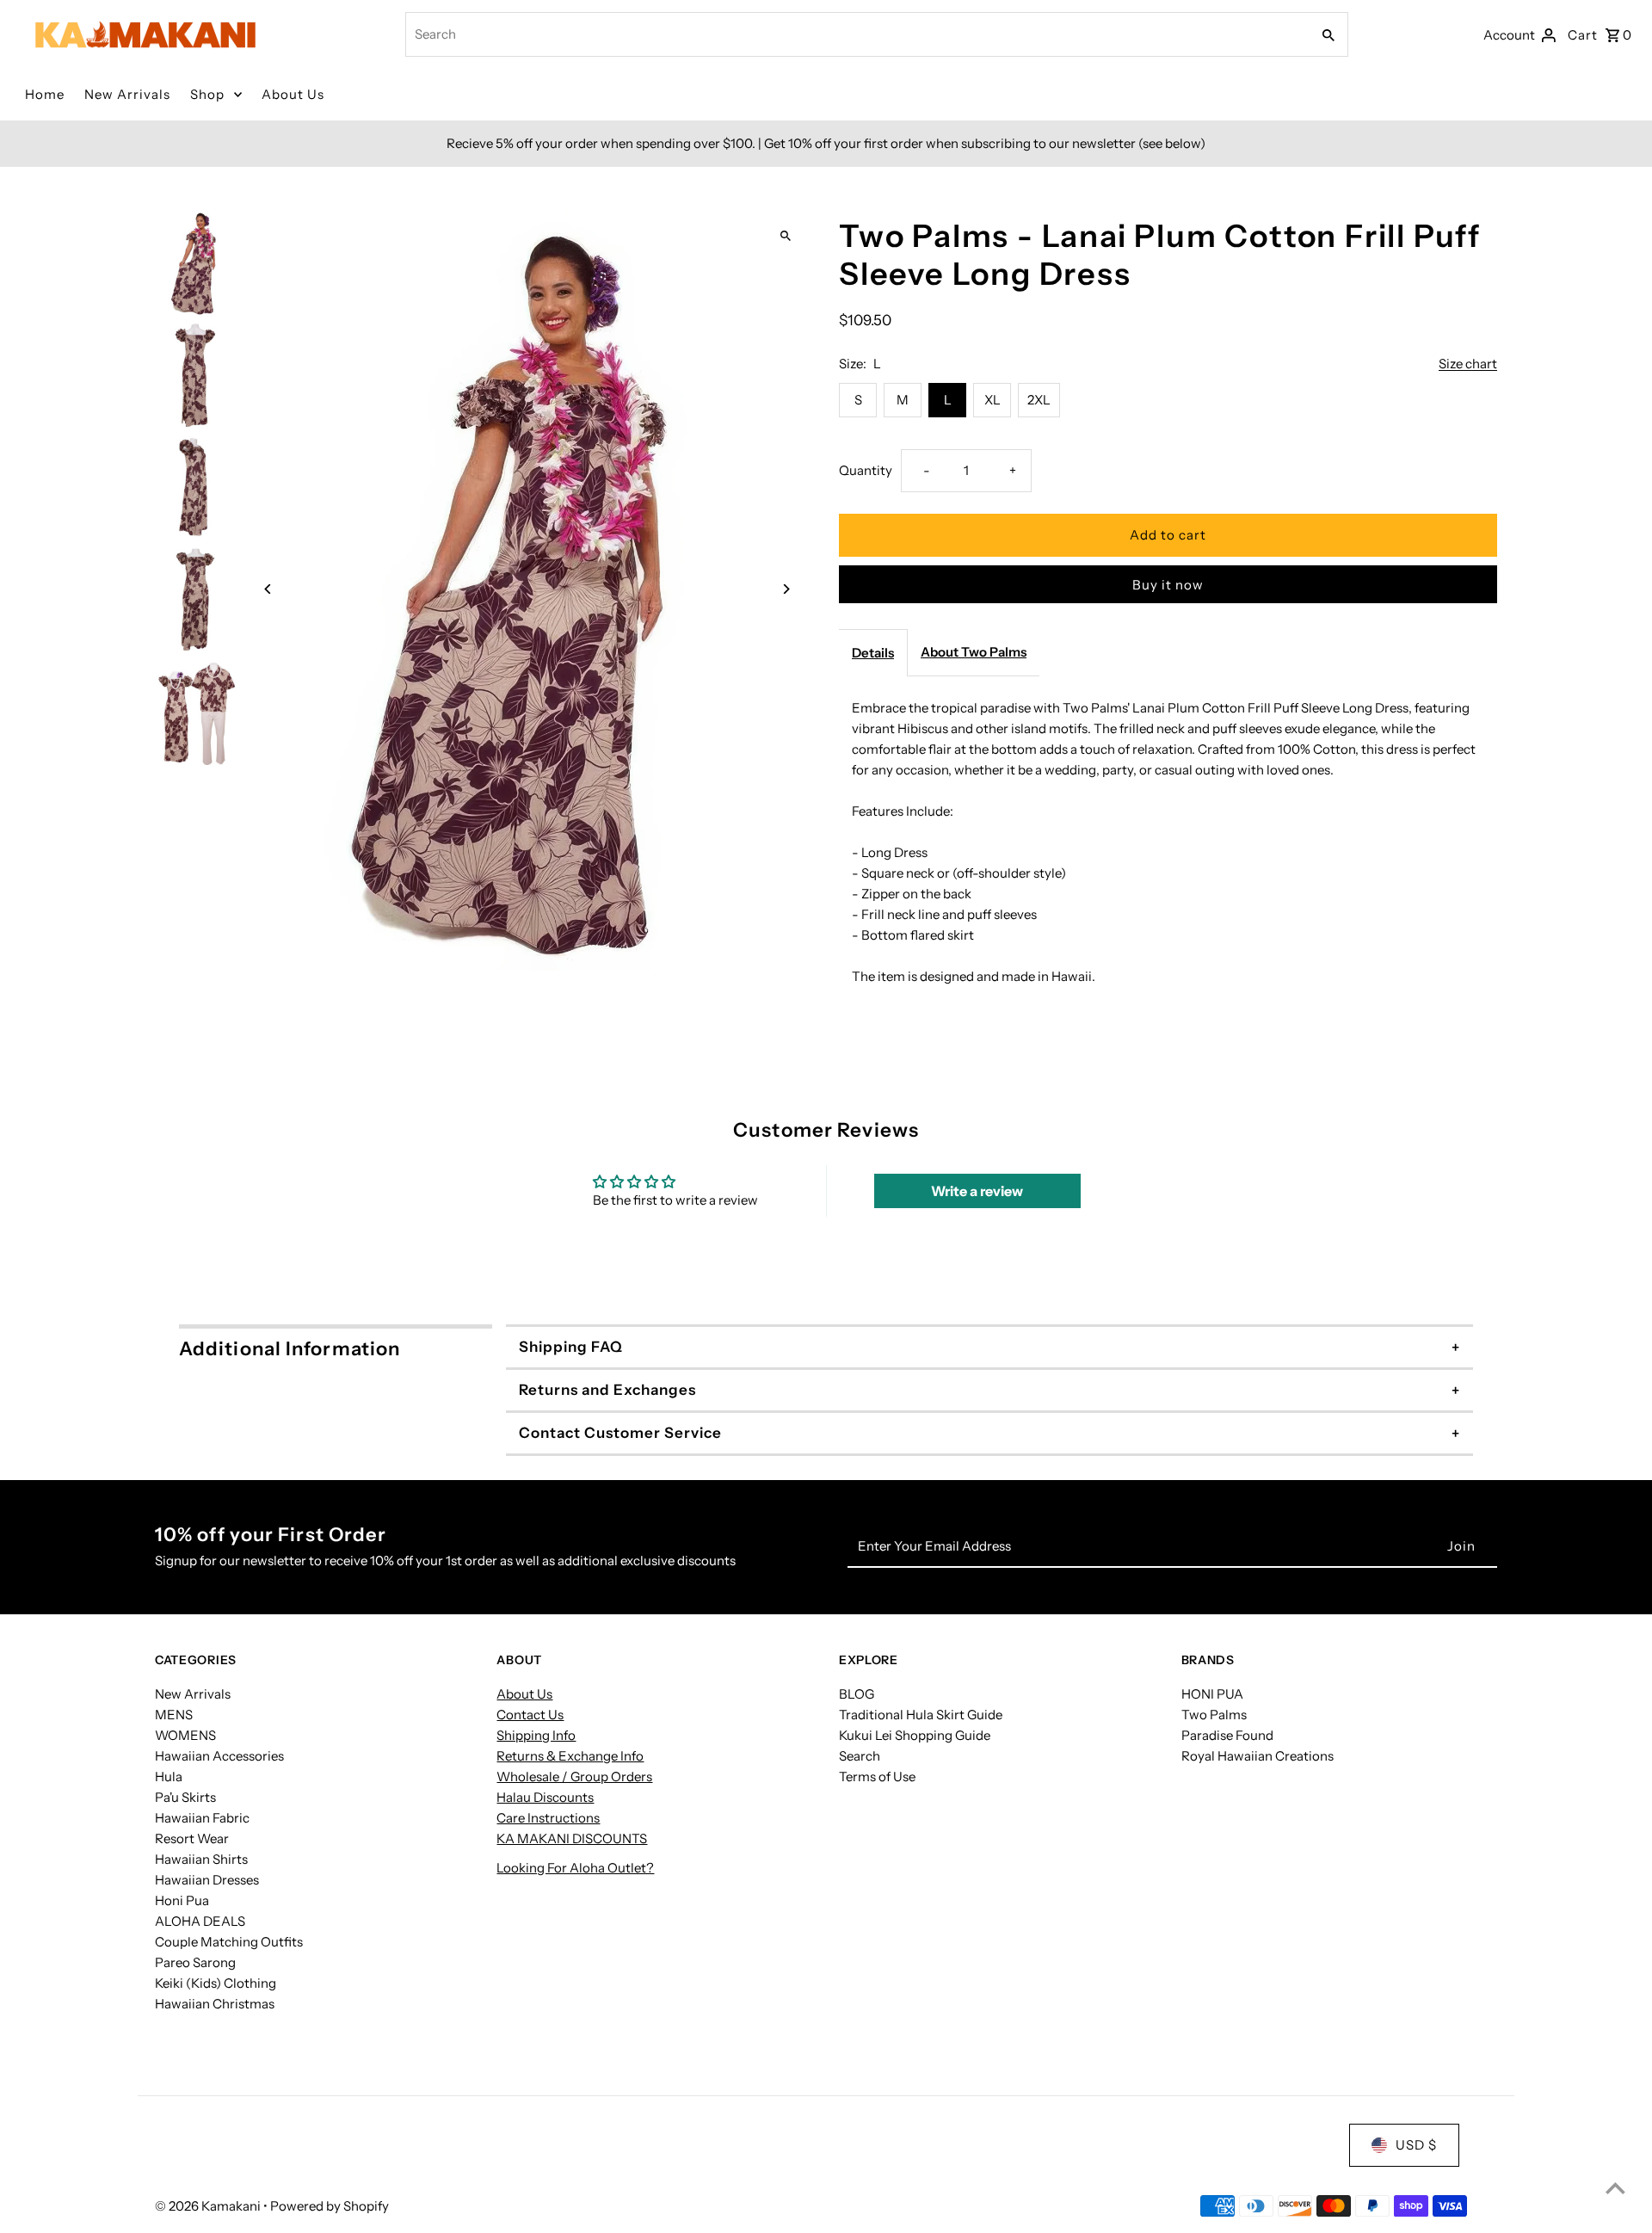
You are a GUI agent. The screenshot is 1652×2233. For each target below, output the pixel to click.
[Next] (785, 589)
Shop (207, 94)
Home (45, 94)
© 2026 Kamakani (209, 2206)
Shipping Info (536, 1735)
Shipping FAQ (571, 1347)
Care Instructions (548, 1818)
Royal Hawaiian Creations (1257, 1756)
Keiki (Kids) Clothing (216, 1983)
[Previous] (269, 589)
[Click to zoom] (785, 236)
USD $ (1416, 2145)
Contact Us (530, 1715)
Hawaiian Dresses (207, 1880)
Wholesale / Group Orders (574, 1777)
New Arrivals (127, 94)
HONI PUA (1212, 1694)
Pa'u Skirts (185, 1797)
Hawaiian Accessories (219, 1756)
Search (860, 1756)
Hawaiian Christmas (215, 2004)
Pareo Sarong (195, 1962)
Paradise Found (1227, 1735)
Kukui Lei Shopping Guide (915, 1735)
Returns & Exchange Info (570, 1756)
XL (992, 400)
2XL (1039, 400)
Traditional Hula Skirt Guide (921, 1715)
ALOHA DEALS (200, 1921)
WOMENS (185, 1735)
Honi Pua (182, 1900)
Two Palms (1214, 1715)
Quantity (866, 470)
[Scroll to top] (1615, 2188)
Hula (169, 1777)
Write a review (977, 1191)
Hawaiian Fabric (202, 1818)
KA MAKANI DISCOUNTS (572, 1838)
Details (873, 653)
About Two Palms (974, 652)
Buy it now (1168, 585)
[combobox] (856, 34)
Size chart (1468, 364)
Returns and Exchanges (607, 1390)
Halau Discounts (545, 1797)
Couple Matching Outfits (229, 1942)
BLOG (857, 1694)
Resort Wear (192, 1838)
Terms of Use (877, 1777)
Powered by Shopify (330, 2206)
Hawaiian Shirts (201, 1859)
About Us (293, 94)
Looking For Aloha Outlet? (575, 1868)
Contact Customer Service (620, 1433)
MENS (174, 1715)
